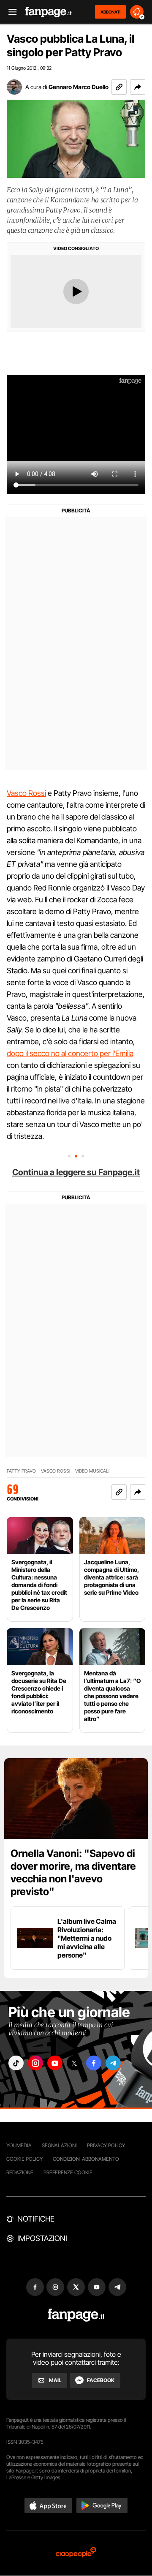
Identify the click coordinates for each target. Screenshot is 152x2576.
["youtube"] (55, 2063)
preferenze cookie (68, 2172)
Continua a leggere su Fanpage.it (76, 1172)
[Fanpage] (76, 2315)
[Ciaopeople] (76, 2553)
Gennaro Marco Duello (79, 87)
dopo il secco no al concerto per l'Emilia (70, 1053)
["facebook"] (94, 2063)
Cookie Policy (24, 2159)
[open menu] (10, 12)
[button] (138, 87)
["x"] (74, 2063)
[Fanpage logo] (49, 12)
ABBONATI (110, 12)
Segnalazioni (59, 2145)
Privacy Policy (106, 2145)
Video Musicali (92, 1471)
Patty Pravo (21, 1471)
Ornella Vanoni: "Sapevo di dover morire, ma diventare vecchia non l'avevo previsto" (73, 1872)
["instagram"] (35, 2063)
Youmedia (19, 2145)
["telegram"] (113, 2063)
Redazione (20, 2172)
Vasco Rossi (26, 793)
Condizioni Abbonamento (86, 2159)
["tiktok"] (16, 2063)
